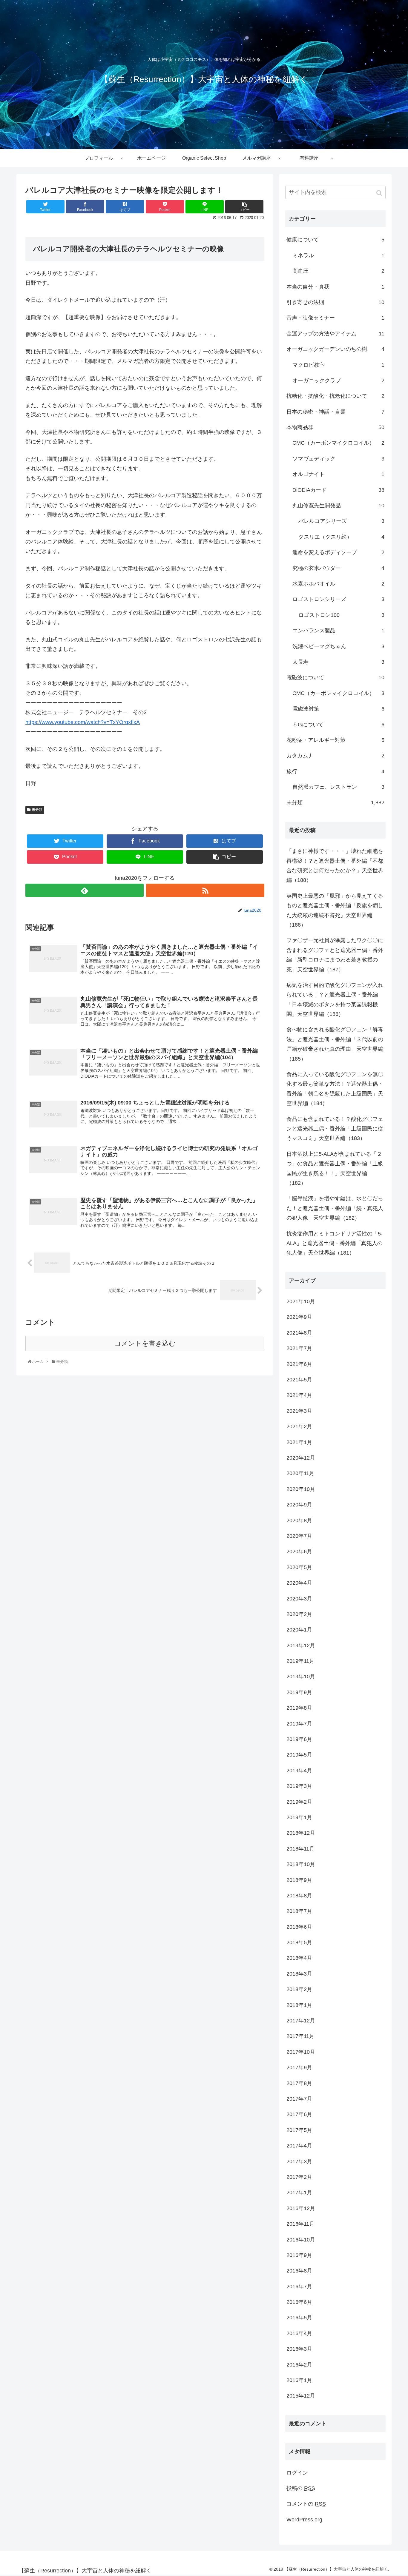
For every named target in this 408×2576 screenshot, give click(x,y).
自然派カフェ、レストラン (338, 787)
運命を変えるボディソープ (338, 552)
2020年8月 (299, 1520)
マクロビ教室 (338, 365)
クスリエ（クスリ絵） (341, 537)
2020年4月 (299, 1583)
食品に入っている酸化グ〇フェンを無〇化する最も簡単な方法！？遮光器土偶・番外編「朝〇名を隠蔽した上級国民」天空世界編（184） (335, 1089)
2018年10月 (301, 1864)
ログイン (297, 2473)
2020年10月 (301, 1489)
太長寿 (338, 662)
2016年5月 (299, 2318)
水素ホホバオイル (338, 584)
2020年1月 (299, 1630)
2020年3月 (299, 1599)
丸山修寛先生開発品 (338, 506)
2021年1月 (299, 1442)
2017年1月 (299, 2193)
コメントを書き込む (145, 1343)
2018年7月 (299, 1911)
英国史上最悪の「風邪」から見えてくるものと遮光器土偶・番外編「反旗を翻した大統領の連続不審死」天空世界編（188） (335, 910)
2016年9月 (299, 2255)
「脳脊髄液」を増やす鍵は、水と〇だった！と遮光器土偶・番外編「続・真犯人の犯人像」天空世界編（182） (335, 1208)
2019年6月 (299, 1739)
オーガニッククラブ (338, 380)
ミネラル (338, 255)
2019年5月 (299, 1755)
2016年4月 (299, 2333)
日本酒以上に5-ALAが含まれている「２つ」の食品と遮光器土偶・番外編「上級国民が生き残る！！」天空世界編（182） (335, 1168)
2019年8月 (299, 1708)
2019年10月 (301, 1677)
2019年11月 (300, 1661)
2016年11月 (300, 2224)
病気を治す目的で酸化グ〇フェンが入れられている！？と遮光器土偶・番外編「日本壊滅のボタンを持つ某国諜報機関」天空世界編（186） (335, 1000)
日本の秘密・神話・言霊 (335, 412)
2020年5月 (299, 1567)
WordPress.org (304, 2520)
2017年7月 (299, 2099)
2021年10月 (301, 1301)
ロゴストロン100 (341, 615)
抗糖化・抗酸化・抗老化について (335, 396)
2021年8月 (299, 1333)
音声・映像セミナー (335, 318)
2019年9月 (299, 1692)
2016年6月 (299, 2302)
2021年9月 (299, 1317)
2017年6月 (299, 2114)
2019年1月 (299, 1817)
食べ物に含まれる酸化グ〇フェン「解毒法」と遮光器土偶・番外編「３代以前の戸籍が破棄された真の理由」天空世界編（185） (335, 1044)
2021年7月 (299, 1348)
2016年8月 (299, 2271)
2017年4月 (299, 2146)
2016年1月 (299, 2380)
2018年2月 (299, 1989)
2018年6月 (299, 1927)
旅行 (335, 771)
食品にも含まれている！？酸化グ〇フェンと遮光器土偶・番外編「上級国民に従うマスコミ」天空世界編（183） (335, 1129)
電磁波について (335, 677)
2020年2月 (299, 1614)
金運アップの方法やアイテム (335, 334)
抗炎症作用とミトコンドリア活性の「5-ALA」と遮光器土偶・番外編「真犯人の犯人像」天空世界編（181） (335, 1243)
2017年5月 (299, 2130)
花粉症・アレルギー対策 (335, 740)
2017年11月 (300, 2036)
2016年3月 (299, 2349)
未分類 (37, 810)
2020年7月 (299, 1536)
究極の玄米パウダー (338, 568)
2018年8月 (299, 1896)
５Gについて (338, 725)
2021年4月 (299, 1395)
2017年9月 (299, 2067)
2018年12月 (301, 1833)
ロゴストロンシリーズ (338, 599)
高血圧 (338, 271)
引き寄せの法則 (335, 302)
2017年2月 (299, 2177)
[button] (380, 193)
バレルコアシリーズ (341, 521)
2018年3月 (299, 1974)
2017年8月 (299, 2083)
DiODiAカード (338, 490)
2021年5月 (299, 1380)
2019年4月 (299, 1771)
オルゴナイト (338, 474)
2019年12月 (301, 1646)
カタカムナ (335, 756)
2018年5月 (299, 1942)
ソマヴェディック (338, 459)
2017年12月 (301, 2021)
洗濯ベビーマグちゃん (338, 646)
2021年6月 (299, 1364)
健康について (335, 240)
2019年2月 (299, 1802)
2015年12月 (301, 2396)
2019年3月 (299, 1786)
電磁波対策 (338, 709)
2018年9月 (299, 1880)
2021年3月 (299, 1411)
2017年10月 (301, 2052)
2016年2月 (299, 2365)
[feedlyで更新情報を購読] (85, 890)
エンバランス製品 (338, 631)
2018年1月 (299, 2005)
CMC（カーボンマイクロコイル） (338, 443)
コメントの (306, 2504)
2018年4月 (299, 1958)
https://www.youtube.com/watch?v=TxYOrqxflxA (83, 722)
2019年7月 (299, 1724)
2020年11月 (300, 1473)
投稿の (301, 2488)
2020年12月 (301, 1458)
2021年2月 (299, 1426)
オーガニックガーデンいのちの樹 (335, 349)
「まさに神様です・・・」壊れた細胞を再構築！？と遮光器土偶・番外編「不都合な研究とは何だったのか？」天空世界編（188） (335, 866)
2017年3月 (299, 2161)
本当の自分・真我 (335, 287)
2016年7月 (299, 2287)
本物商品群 (335, 427)
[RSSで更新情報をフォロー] (205, 890)
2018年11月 (300, 1849)
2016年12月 (301, 2208)
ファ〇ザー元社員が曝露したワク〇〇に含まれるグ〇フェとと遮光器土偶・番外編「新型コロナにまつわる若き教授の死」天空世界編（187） (335, 955)
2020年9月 (299, 1505)
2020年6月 (299, 1552)
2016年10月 (301, 2240)
